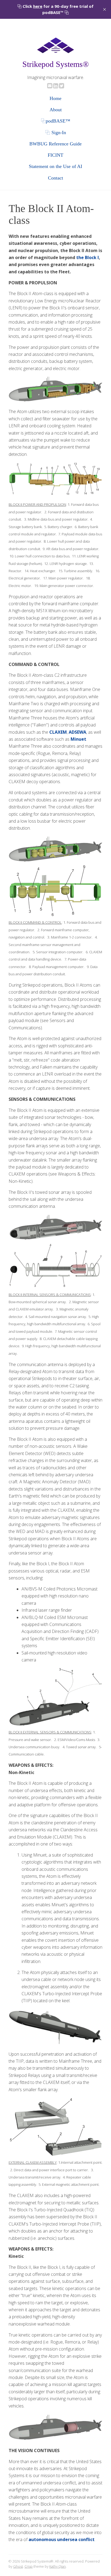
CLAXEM (58, 732)
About (56, 110)
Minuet (78, 739)
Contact (55, 178)
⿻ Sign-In (56, 132)
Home (55, 98)
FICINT (55, 155)
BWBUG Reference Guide (55, 144)
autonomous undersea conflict (62, 2539)
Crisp (29, 2566)
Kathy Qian (58, 2566)
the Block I (88, 257)
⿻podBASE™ (56, 121)
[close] (105, 9)
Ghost (18, 2566)
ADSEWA (77, 732)
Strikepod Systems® (56, 64)
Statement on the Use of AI (55, 166)
